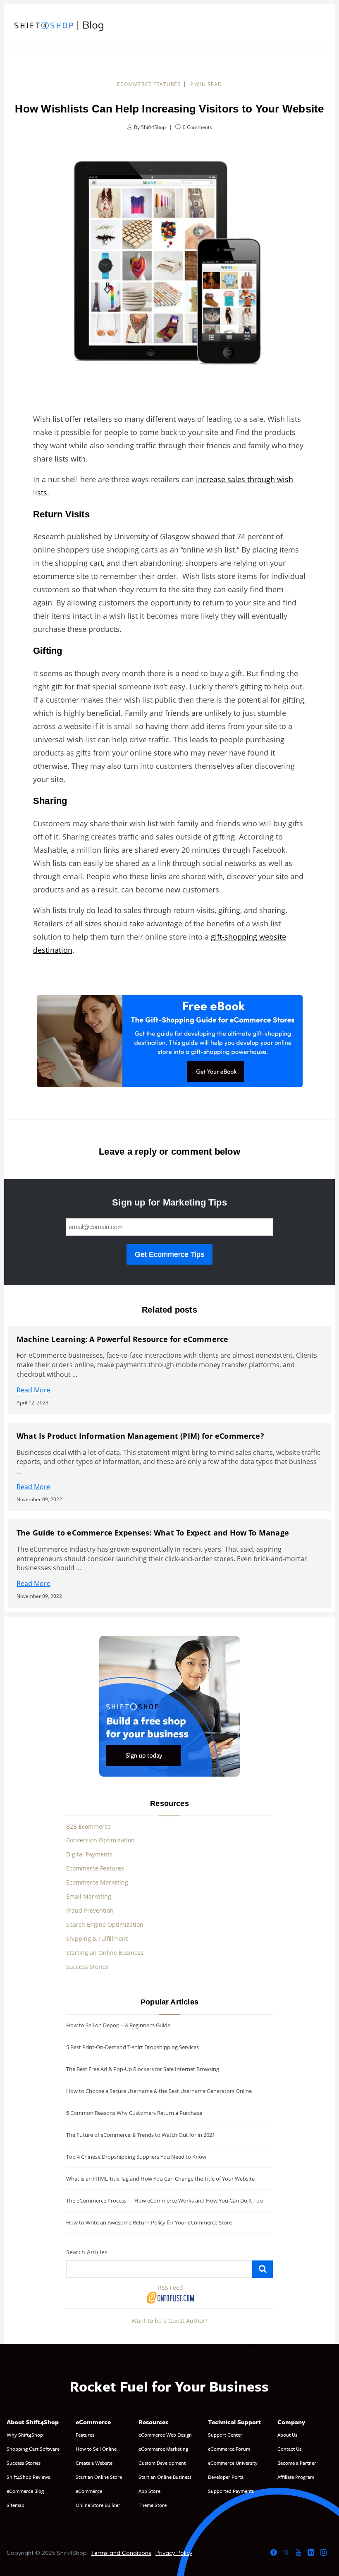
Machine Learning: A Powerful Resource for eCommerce (122, 1339)
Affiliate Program (296, 2477)
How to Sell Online (96, 2449)
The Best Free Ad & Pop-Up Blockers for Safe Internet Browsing (143, 2069)
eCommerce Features (149, 84)
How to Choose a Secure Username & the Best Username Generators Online (159, 2091)
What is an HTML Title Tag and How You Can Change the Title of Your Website (160, 2179)
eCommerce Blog (25, 2491)
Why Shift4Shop (25, 2435)
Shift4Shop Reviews (28, 2477)
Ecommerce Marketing (97, 1882)
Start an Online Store (99, 2477)
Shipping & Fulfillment (97, 1939)
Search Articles (87, 2252)
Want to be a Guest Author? (169, 2321)
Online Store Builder (98, 2505)
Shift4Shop (153, 127)
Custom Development (162, 2463)
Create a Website (94, 2463)
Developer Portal (226, 2477)
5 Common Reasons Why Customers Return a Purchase (134, 2113)
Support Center (225, 2435)
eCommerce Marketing (163, 2449)
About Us (287, 2435)
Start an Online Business (165, 2477)
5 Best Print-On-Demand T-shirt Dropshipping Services (132, 2047)
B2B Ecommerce (88, 1826)
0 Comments (197, 127)
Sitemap (16, 2505)
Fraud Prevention (90, 1910)
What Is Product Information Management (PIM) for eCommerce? (140, 1436)
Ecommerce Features (95, 1868)
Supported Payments (231, 2491)
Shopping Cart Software (33, 2449)
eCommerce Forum (229, 2449)
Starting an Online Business (105, 1953)
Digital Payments (89, 1854)
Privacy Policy (174, 2553)
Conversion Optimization (100, 1840)
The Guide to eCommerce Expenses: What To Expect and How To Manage (153, 1533)
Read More (33, 1390)
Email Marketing (89, 1896)
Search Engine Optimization (105, 1924)
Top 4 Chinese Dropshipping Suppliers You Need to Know (136, 2157)
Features (85, 2435)
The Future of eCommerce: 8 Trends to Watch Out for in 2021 (141, 2135)
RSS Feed (171, 2288)
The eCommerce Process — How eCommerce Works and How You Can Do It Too (165, 2200)
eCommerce (89, 2491)
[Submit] (263, 2269)
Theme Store (153, 2505)
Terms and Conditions (121, 2553)
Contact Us (289, 2449)
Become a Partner (297, 2463)
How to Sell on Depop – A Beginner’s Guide (118, 2025)
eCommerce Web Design (165, 2435)
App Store (149, 2491)
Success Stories (87, 1967)
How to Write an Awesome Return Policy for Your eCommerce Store (149, 2222)
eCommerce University (233, 2463)
